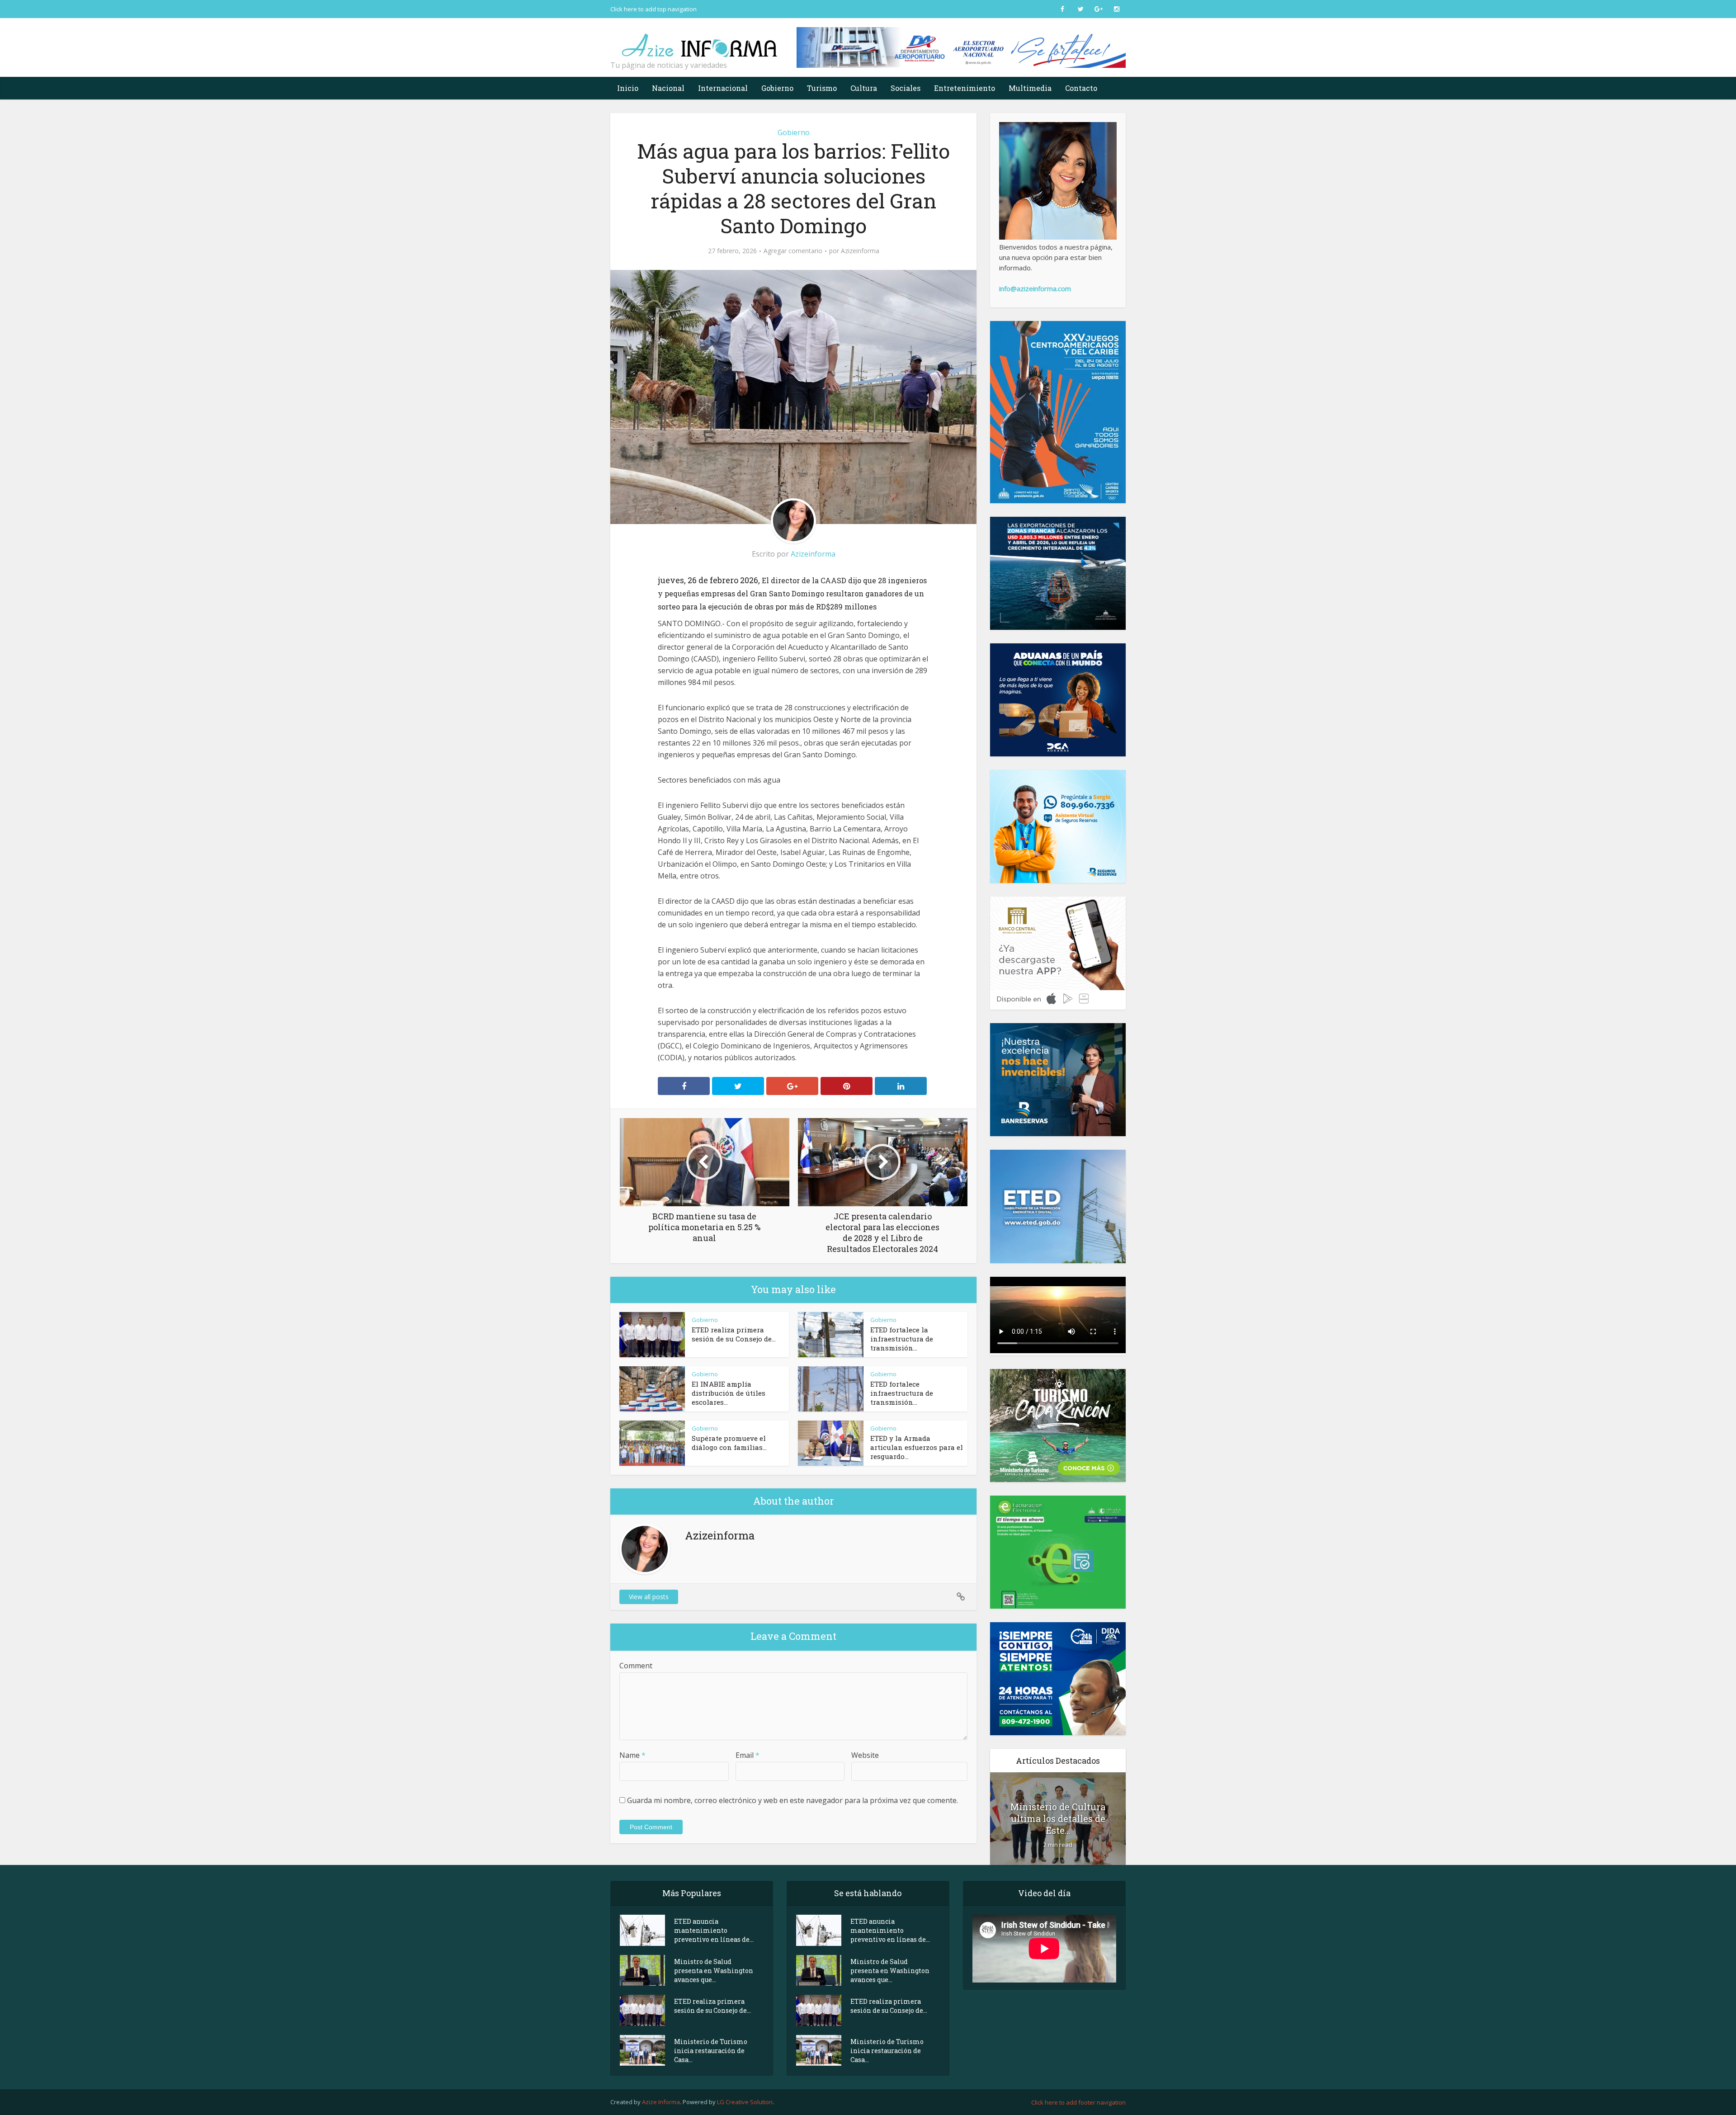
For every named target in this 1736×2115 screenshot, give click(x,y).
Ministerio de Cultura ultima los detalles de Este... (1058, 1818)
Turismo (822, 88)
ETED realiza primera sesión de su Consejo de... (734, 1334)
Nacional (668, 88)
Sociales (906, 88)
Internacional (723, 88)
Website (865, 1755)
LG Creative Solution (745, 2102)
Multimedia (1030, 88)
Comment (636, 1666)
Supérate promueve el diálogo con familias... (729, 1443)
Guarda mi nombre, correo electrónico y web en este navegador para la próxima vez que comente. (793, 1800)
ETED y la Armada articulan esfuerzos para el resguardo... (917, 1447)
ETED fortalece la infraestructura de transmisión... (902, 1339)
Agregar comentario (793, 251)
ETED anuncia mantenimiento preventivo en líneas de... (714, 1930)
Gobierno (777, 88)
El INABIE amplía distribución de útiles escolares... (729, 1393)
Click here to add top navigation (653, 9)
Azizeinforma (860, 251)
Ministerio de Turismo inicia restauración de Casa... (711, 2051)
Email (748, 1755)
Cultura (864, 88)
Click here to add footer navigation (1078, 2102)
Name (632, 1755)
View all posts (649, 1597)
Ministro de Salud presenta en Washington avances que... (714, 1971)
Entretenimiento (965, 88)
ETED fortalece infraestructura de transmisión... (902, 1393)
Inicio (628, 88)
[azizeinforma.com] (701, 41)
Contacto (1081, 88)
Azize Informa (661, 2102)
